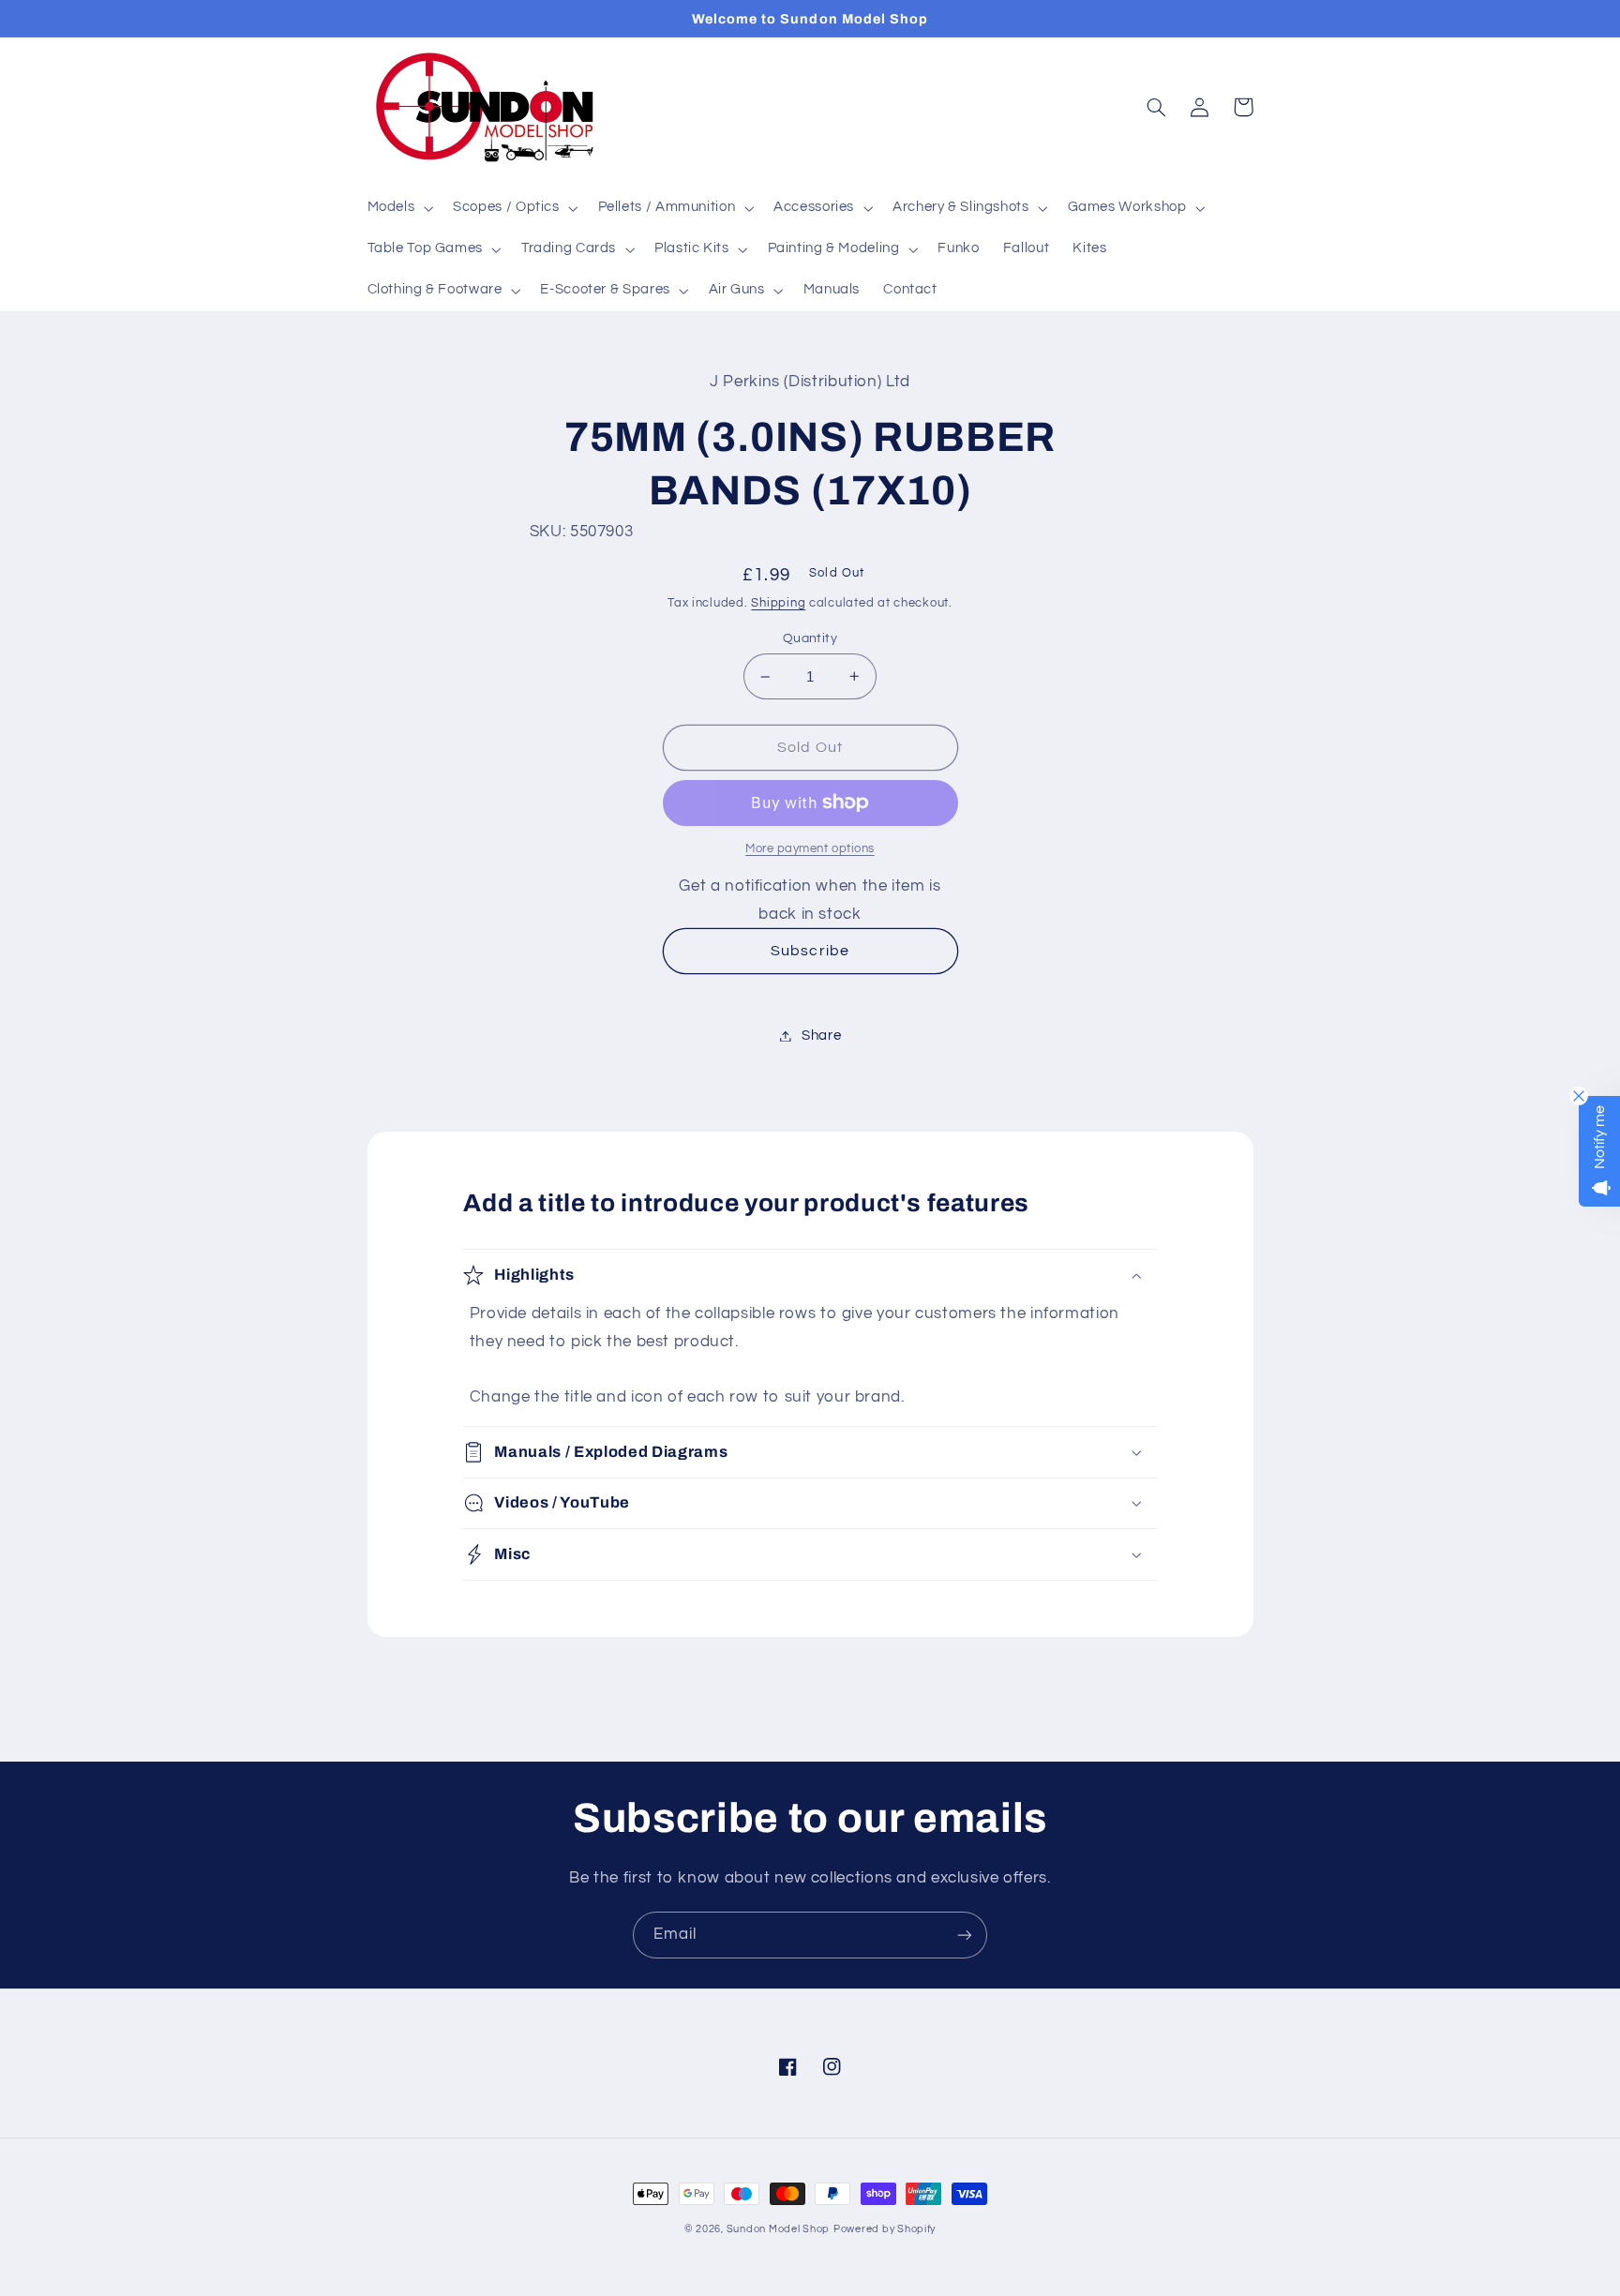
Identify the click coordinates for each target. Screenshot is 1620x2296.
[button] (398, 208)
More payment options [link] (810, 849)
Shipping (778, 603)
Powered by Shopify (885, 2229)
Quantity (810, 638)
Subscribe (810, 951)
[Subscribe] (965, 1935)
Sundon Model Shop (779, 2229)
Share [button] (821, 1035)
